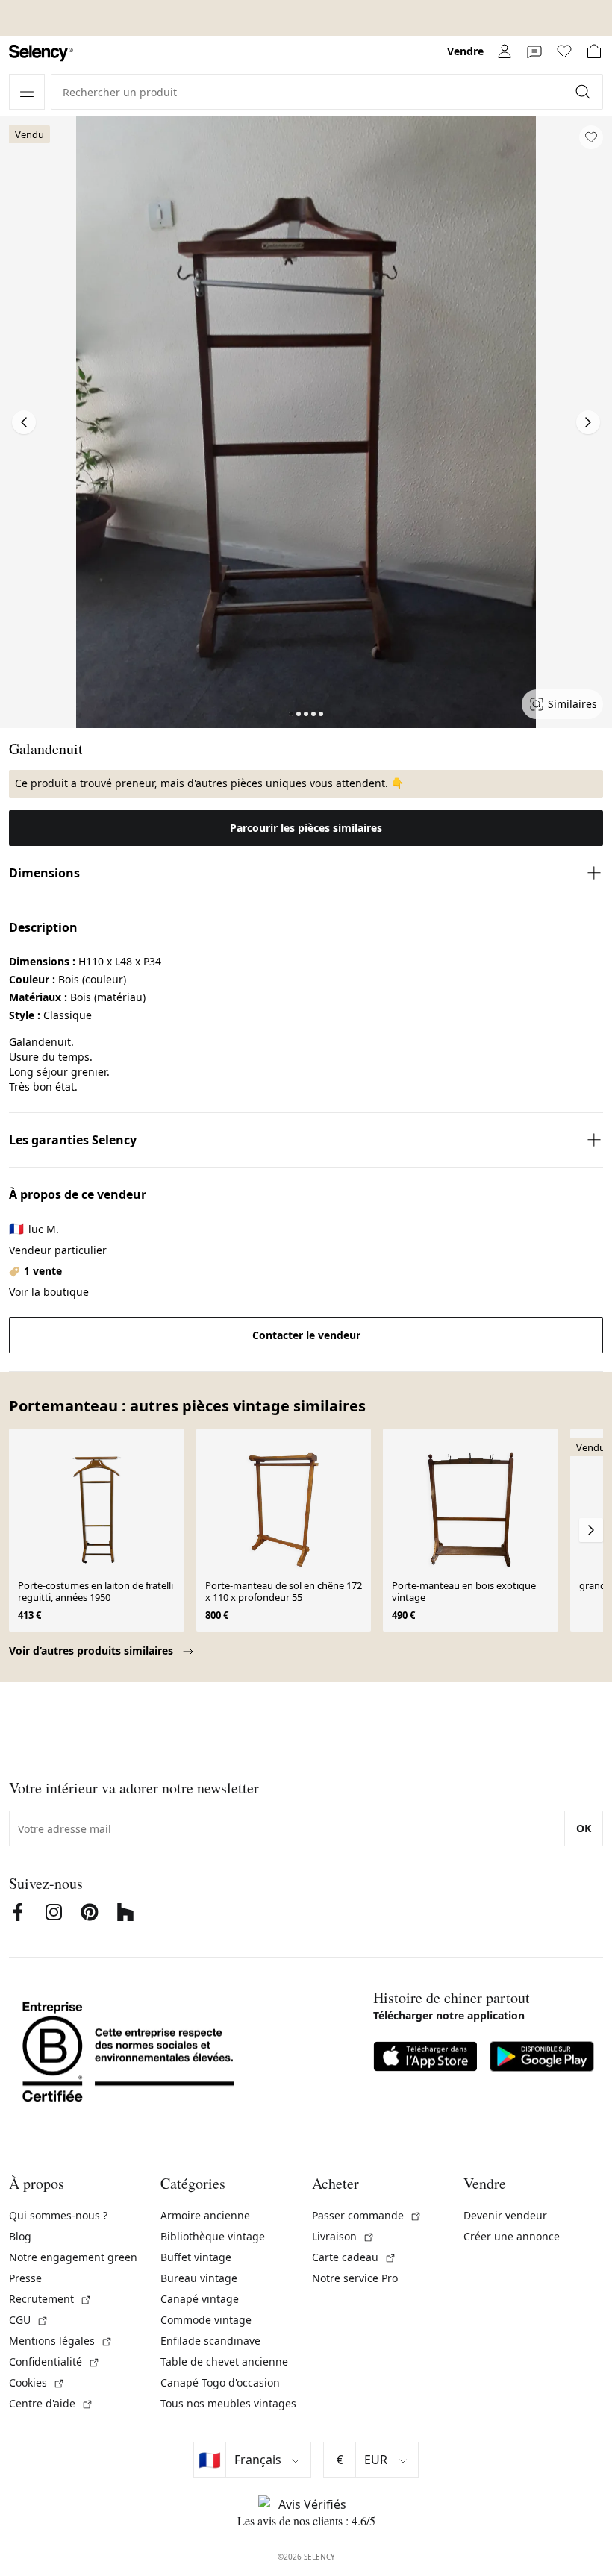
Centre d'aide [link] (51, 2403)
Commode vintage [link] (206, 2320)
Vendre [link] (465, 51)
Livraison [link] (343, 2236)
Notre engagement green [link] (73, 2257)
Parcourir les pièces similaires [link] (306, 828)
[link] (41, 53)
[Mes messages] (534, 51)
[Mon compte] (505, 51)
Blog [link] (20, 2236)
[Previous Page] (24, 422)
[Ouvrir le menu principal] (27, 92)
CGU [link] (29, 2320)
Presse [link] (25, 2278)
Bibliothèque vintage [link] (213, 2236)
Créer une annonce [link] (512, 2236)
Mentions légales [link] (61, 2341)
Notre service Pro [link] (355, 2278)
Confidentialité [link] (54, 2362)
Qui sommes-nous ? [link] (58, 2215)
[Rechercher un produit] (584, 92)
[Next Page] (588, 422)
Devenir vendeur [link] (505, 2215)
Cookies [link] (37, 2382)
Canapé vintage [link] (200, 2299)
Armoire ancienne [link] (205, 2215)
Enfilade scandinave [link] (210, 2341)
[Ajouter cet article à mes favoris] (591, 137)
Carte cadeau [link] (354, 2257)
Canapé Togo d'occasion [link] (220, 2382)
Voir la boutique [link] (49, 1292)
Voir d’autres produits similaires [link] (93, 1651)
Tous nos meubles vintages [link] (228, 2403)
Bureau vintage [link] (199, 2278)
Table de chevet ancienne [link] (224, 2362)
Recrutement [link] (50, 2299)
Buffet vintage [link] (196, 2257)
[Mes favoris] (564, 51)
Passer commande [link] (367, 2215)
